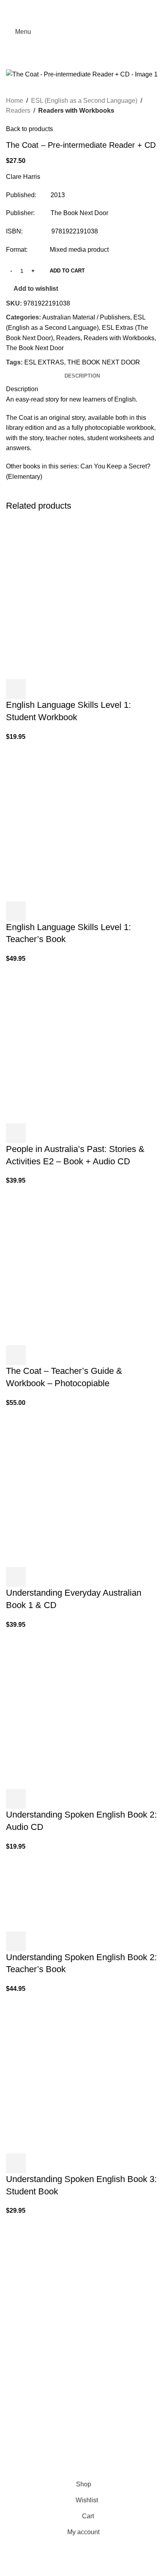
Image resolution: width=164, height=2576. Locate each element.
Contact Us (22, 2451)
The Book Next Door (35, 348)
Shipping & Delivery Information (51, 2421)
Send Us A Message (35, 2382)
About (14, 2407)
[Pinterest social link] (82, 5)
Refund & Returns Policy (41, 2436)
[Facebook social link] (63, 5)
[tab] (82, 376)
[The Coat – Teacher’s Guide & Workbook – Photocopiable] (66, 1265)
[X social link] (72, 5)
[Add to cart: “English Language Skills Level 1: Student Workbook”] (16, 689)
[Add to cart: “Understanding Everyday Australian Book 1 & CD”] (16, 1577)
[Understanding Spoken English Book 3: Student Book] (66, 2073)
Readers (18, 111)
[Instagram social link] (21, 2297)
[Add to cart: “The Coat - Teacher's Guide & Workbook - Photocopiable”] (16, 1355)
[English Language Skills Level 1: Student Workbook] (66, 599)
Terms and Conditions (97, 2471)
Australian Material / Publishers (86, 317)
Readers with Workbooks (76, 111)
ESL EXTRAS (44, 362)
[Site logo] (82, 31)
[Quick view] (37, 689)
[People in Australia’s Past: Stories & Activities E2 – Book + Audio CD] (66, 1043)
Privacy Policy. (51, 2471)
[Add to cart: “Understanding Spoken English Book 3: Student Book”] (16, 2163)
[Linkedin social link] (92, 5)
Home (15, 101)
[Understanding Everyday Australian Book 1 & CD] (66, 1487)
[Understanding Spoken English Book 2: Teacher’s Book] (35, 1891)
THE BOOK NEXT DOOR (104, 362)
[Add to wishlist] (59, 689)
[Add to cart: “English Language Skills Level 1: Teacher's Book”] (16, 911)
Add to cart (67, 271)
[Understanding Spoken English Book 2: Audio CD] (66, 1709)
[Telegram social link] (101, 5)
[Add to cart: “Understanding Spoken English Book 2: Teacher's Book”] (16, 1941)
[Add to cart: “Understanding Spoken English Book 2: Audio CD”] (16, 1799)
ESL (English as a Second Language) (84, 101)
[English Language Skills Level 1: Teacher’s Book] (66, 821)
